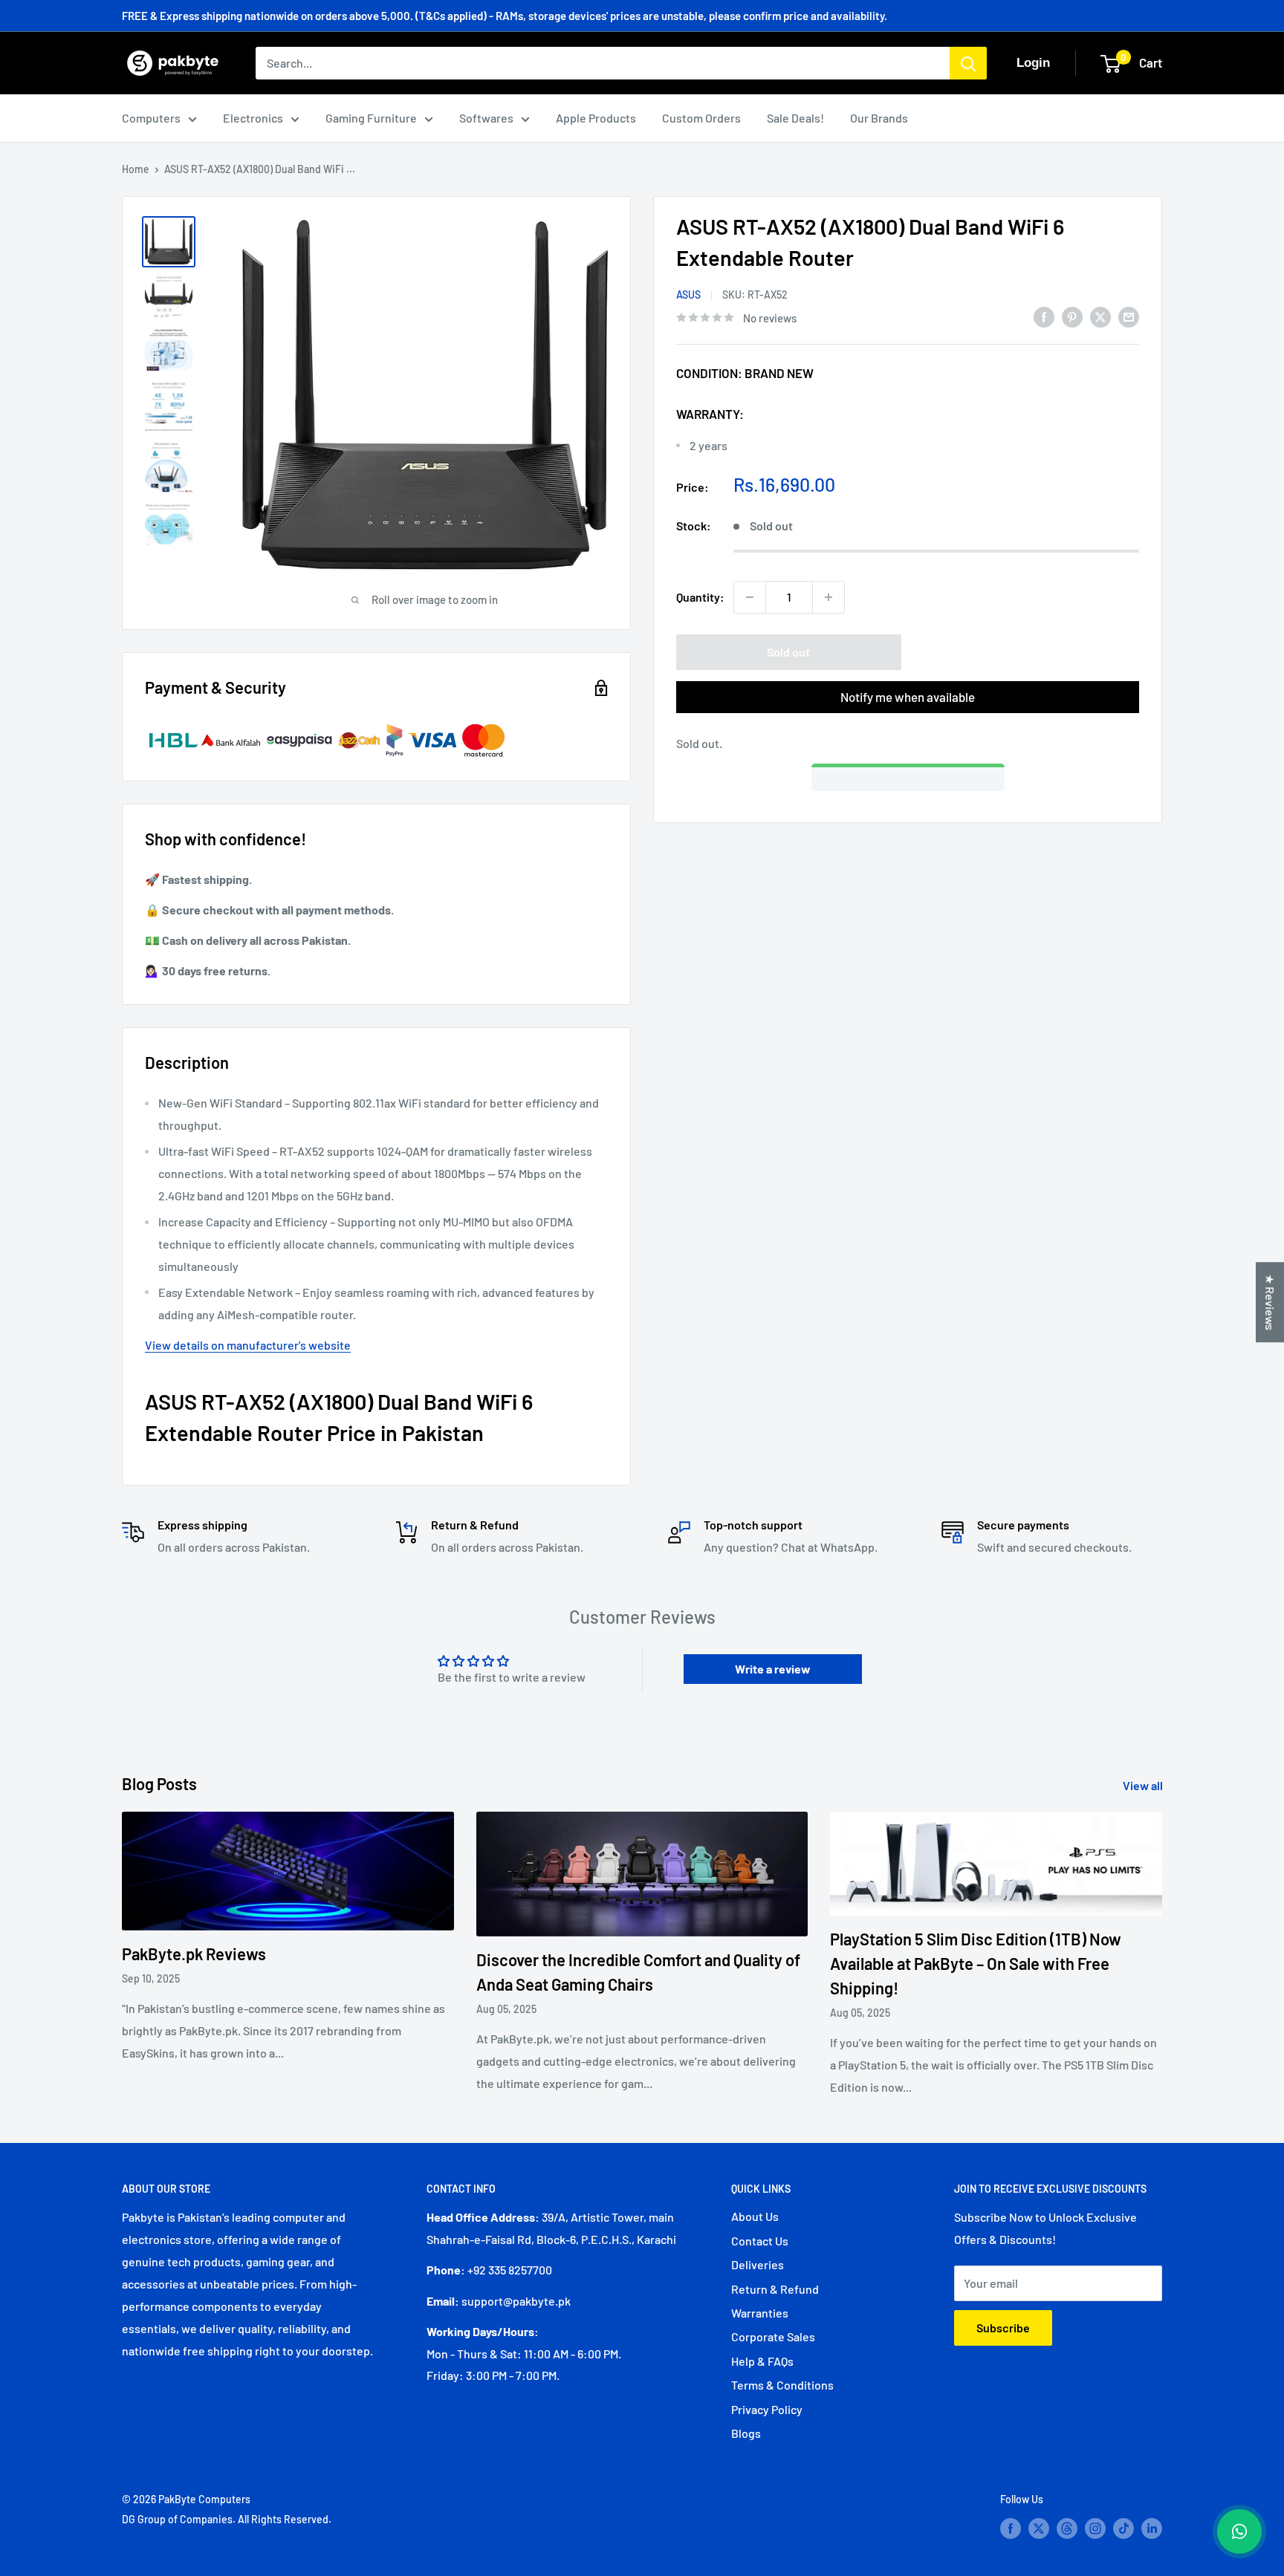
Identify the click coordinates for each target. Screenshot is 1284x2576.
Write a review (773, 1669)
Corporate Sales (773, 2336)
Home (136, 169)
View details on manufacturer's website (248, 1345)
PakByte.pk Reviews (194, 1954)
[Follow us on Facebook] (1011, 2528)
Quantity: (700, 597)
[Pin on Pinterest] (1072, 316)
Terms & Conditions (782, 2385)
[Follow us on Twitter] (1039, 2528)
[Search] (968, 63)
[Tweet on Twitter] (1100, 316)
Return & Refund (775, 2289)
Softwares (486, 118)
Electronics (253, 118)
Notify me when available (908, 697)
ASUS (688, 295)
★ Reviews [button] (1270, 1302)
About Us (755, 2216)
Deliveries (758, 2264)
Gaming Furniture (371, 118)
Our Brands (879, 118)
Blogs (746, 2433)
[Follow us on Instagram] (1095, 2528)
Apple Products (596, 118)
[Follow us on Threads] (1067, 2528)
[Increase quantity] (829, 597)
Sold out (788, 652)
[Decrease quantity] (750, 597)
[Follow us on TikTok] (1123, 2528)
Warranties (760, 2313)
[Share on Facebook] (1044, 316)
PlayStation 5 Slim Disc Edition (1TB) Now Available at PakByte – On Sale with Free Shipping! (976, 1963)
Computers (151, 118)
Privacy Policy (767, 2409)
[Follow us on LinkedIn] (1152, 2528)
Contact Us (760, 2241)
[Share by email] (1129, 316)
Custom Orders (701, 118)
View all (1144, 1785)
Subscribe (1003, 2328)
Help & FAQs (762, 2361)
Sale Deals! (795, 118)
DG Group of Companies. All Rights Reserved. (227, 2519)
